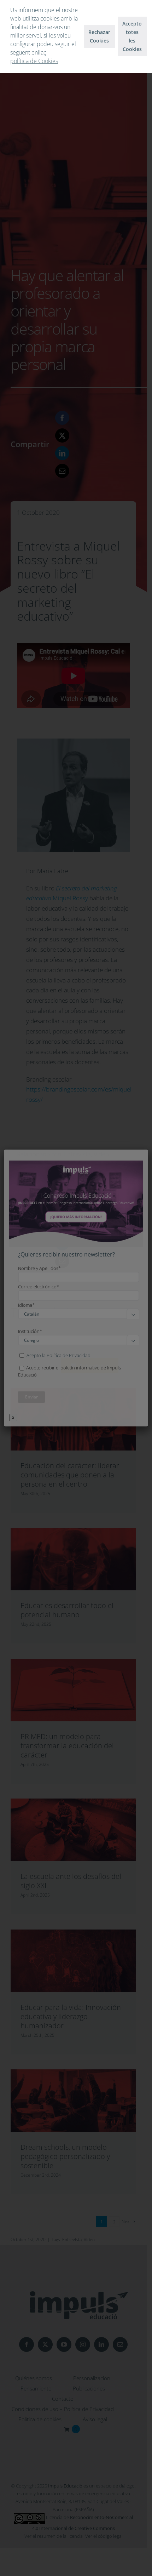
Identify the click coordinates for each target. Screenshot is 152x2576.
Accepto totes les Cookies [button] (132, 36)
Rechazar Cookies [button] (99, 36)
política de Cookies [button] (34, 61)
